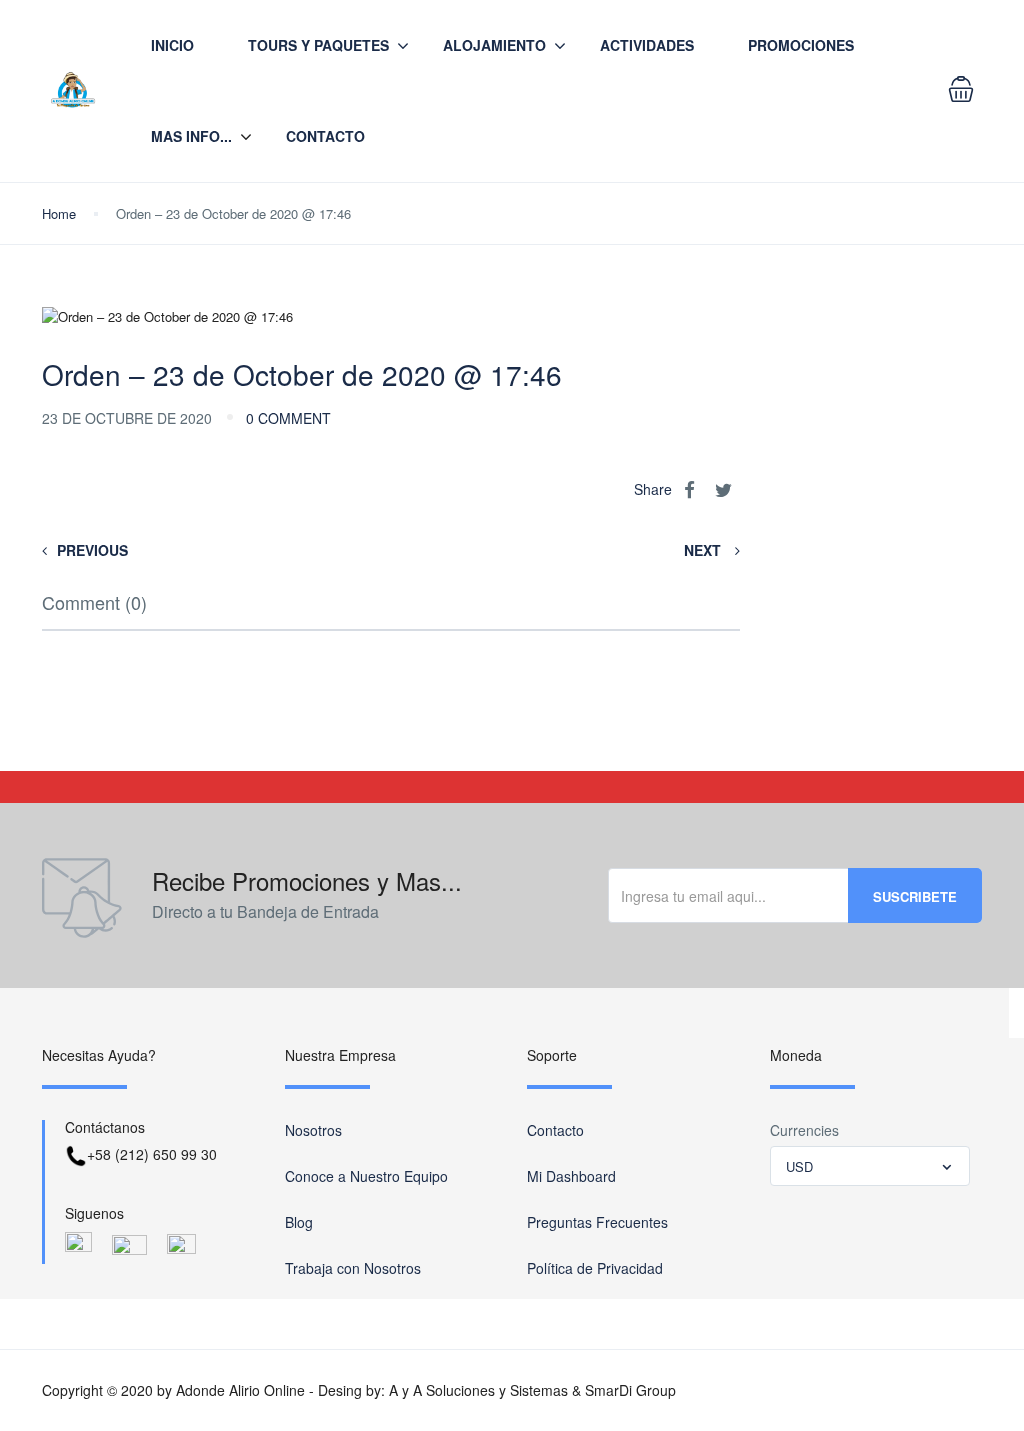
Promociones (801, 45)
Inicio (172, 45)
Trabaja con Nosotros (353, 1268)
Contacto (325, 136)
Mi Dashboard (571, 1176)
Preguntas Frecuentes (597, 1222)
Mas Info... (191, 136)
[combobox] (870, 1166)
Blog (299, 1222)
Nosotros (313, 1130)
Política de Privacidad (595, 1268)
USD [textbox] (799, 1166)
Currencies (804, 1130)
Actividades (647, 45)
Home (59, 213)
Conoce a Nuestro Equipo (366, 1176)
